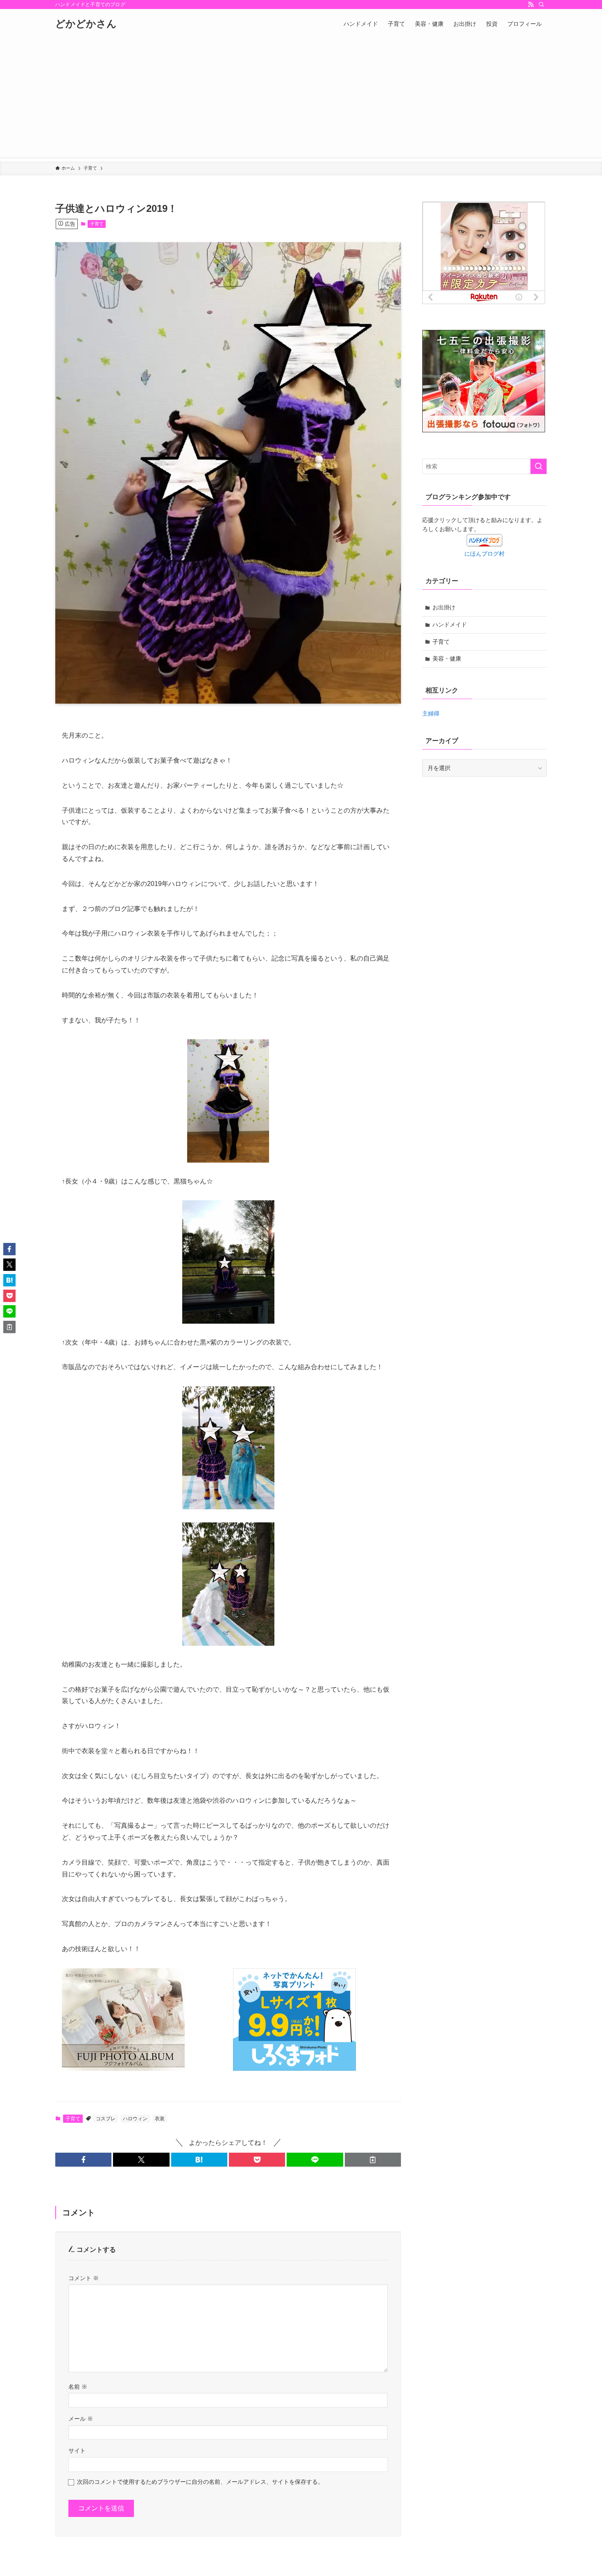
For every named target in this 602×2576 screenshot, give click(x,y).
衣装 (160, 2119)
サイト (77, 2451)
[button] (83, 2160)
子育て (97, 224)
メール (81, 2419)
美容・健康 (447, 659)
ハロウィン (135, 2119)
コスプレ (106, 2119)
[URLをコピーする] (373, 2160)
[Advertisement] (301, 100)
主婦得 (431, 713)
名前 (78, 2387)
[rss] (531, 5)
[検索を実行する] (539, 466)
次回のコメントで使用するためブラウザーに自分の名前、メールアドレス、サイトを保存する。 (200, 2482)
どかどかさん (86, 24)
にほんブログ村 (484, 554)
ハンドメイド (450, 625)
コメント (84, 2278)
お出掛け (444, 607)
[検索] (541, 5)
